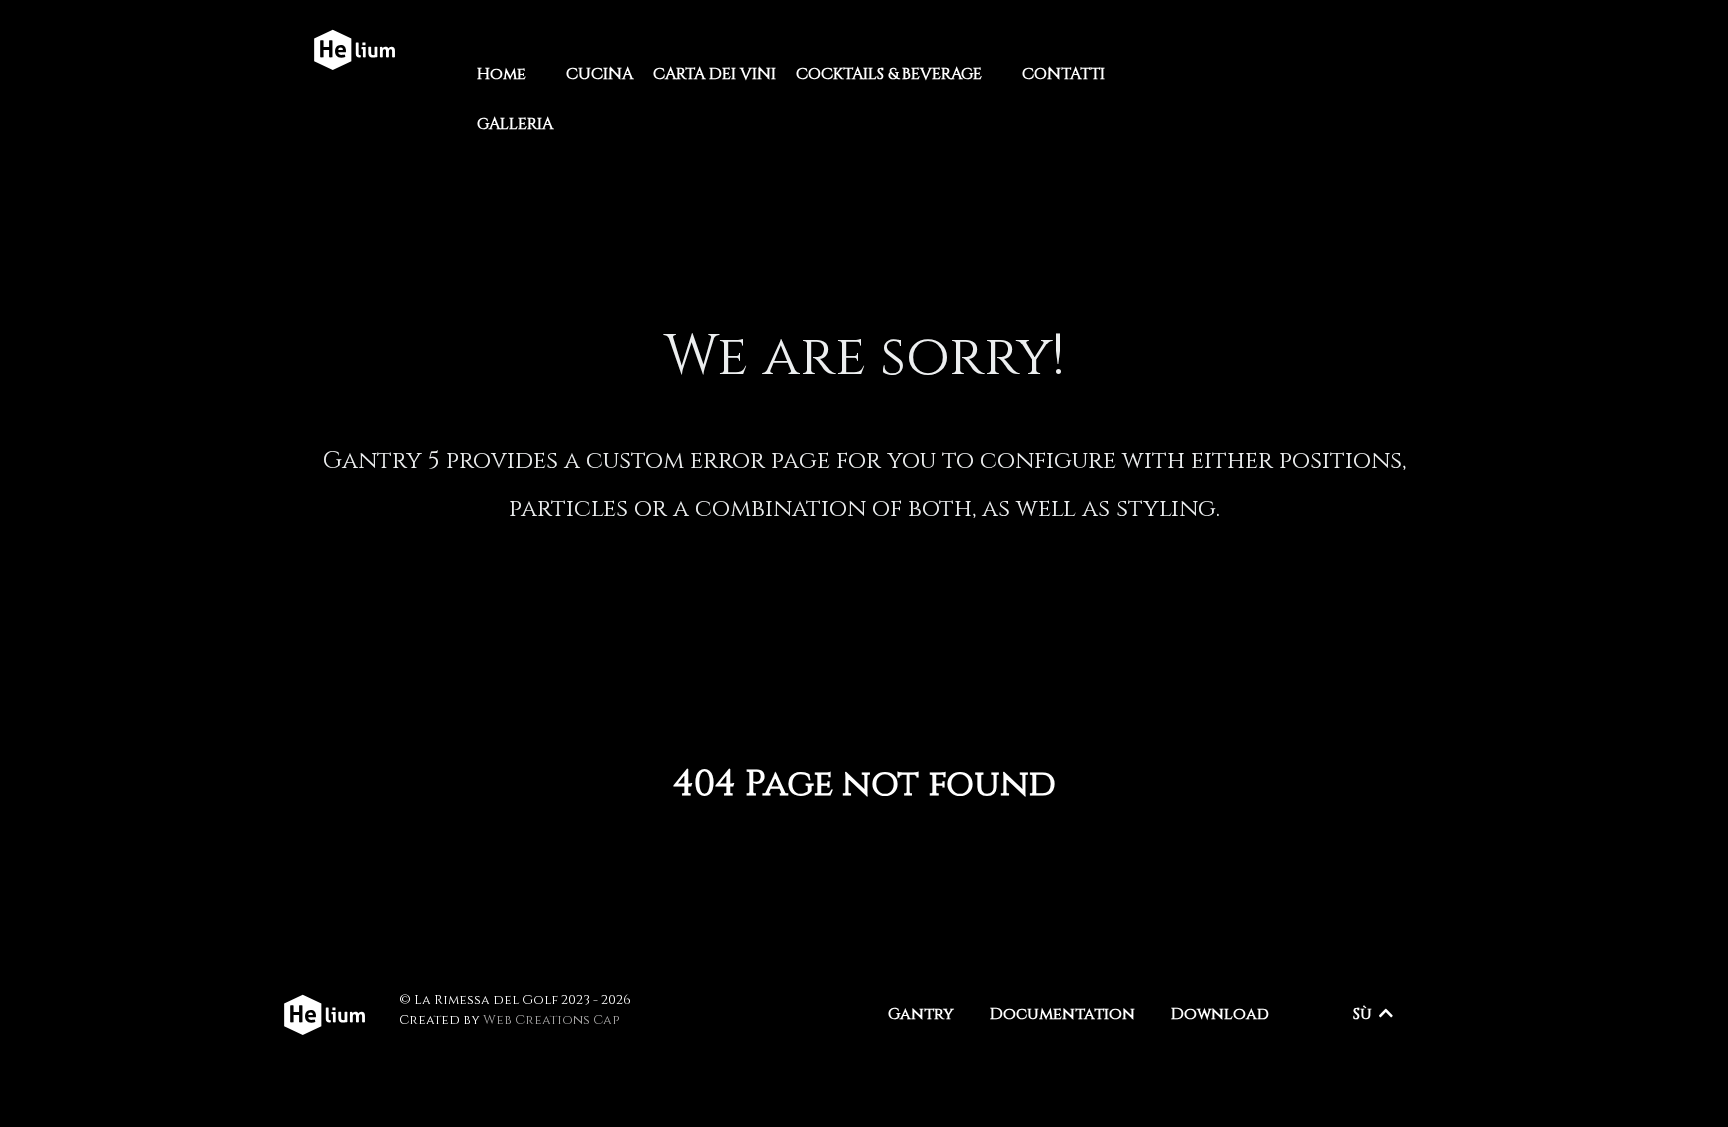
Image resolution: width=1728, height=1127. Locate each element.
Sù (1364, 1014)
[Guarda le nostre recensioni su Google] (1424, 50)
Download (1220, 1014)
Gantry (921, 1014)
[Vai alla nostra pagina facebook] (1375, 50)
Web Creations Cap (551, 1020)
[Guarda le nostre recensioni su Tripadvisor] (1401, 50)
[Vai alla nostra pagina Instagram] (1340, 50)
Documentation (1062, 1014)
